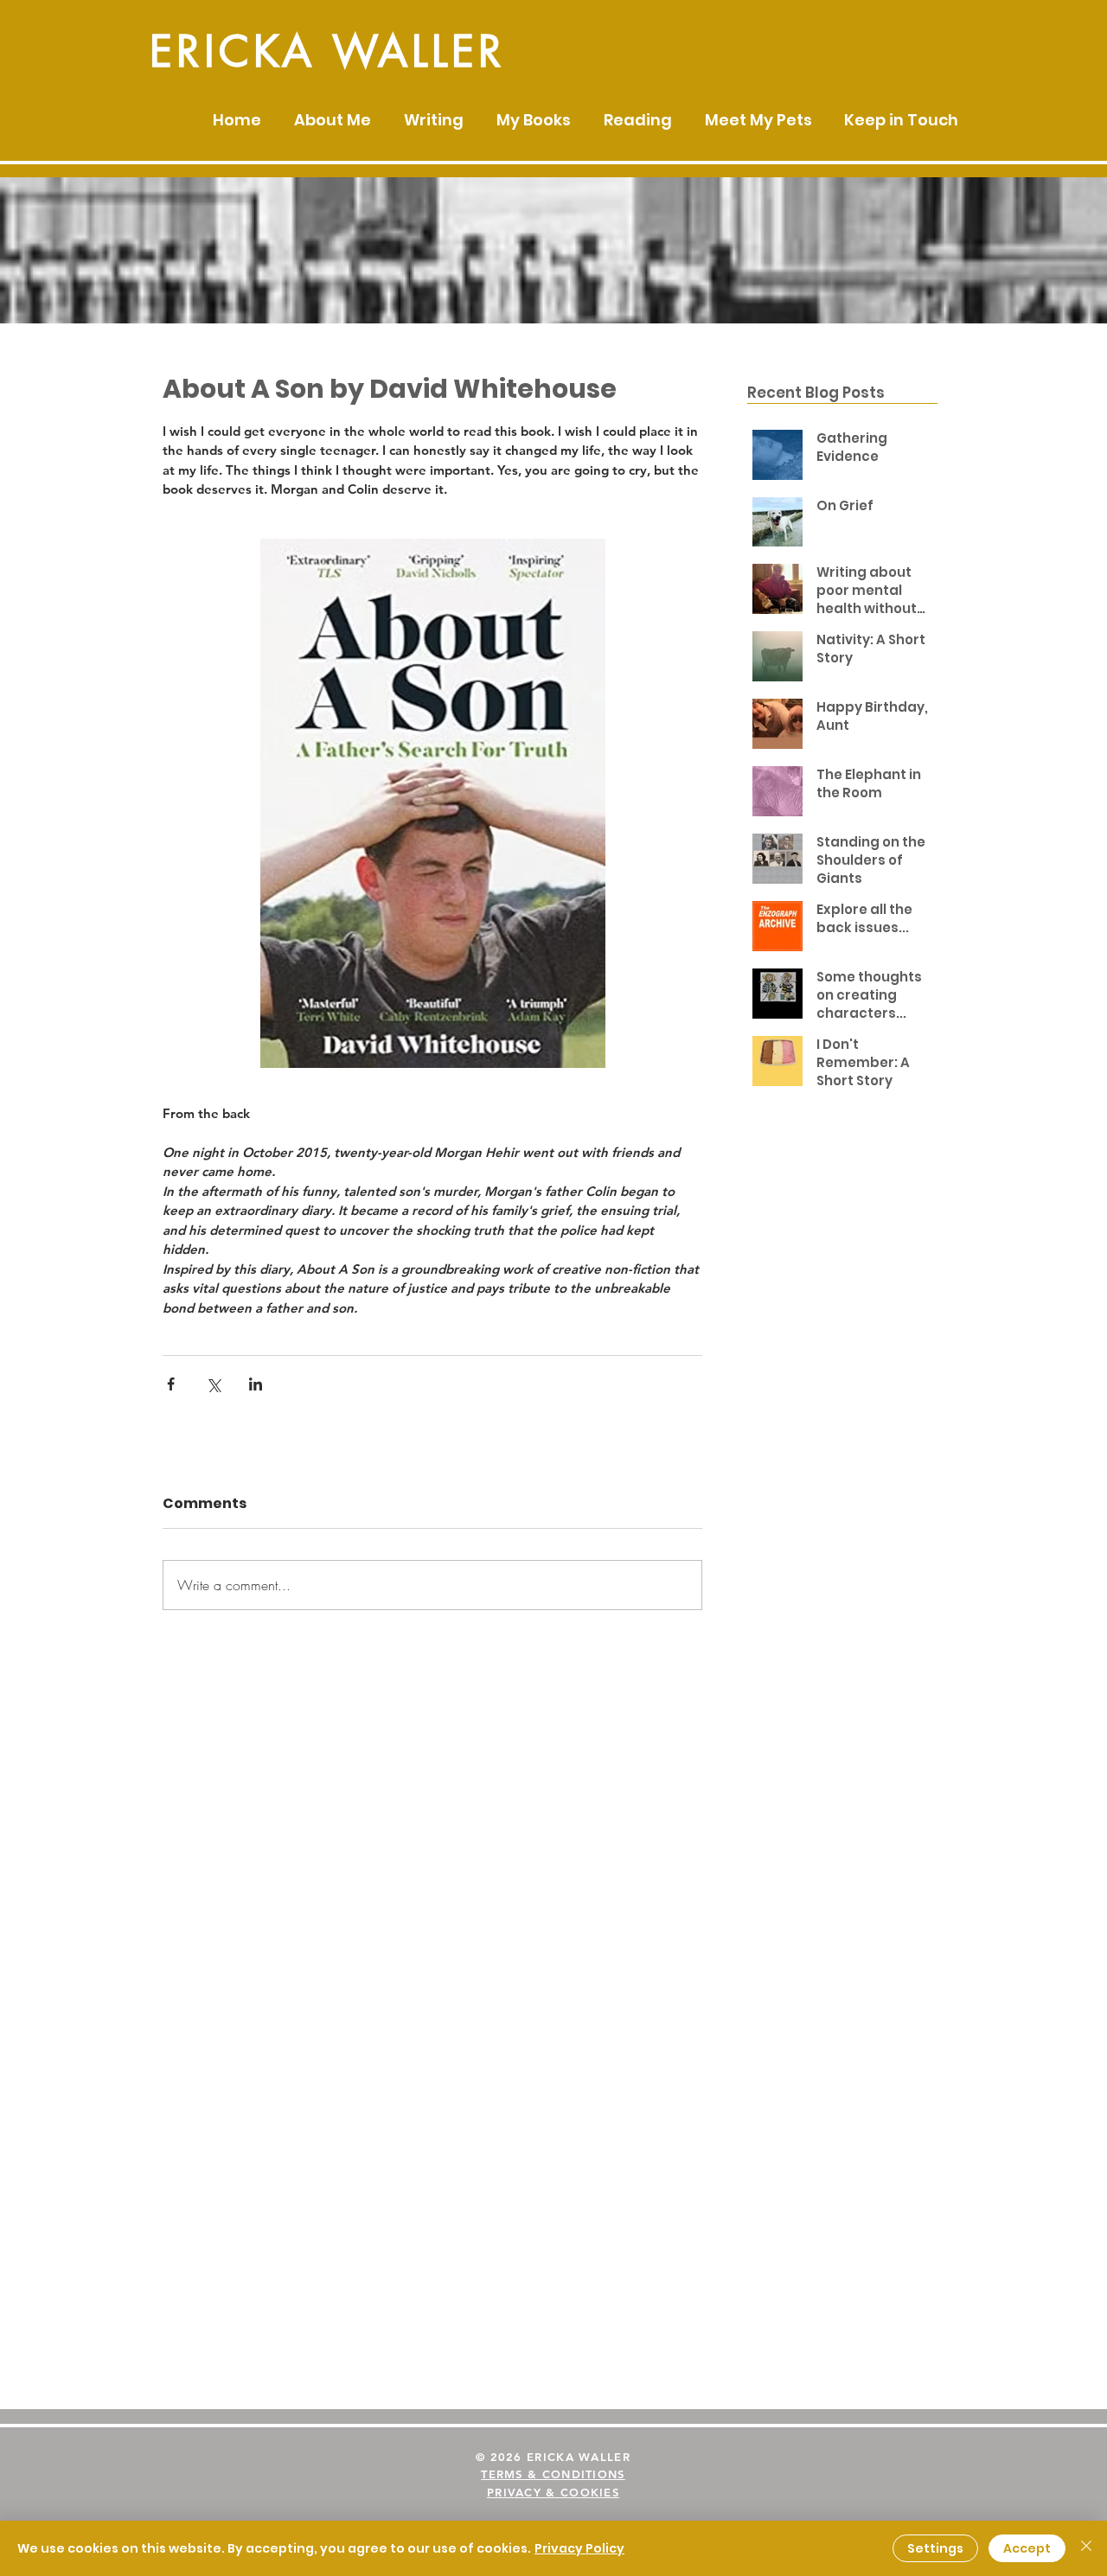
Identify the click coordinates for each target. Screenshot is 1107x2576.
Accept (1027, 2548)
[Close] (1086, 2548)
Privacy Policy (579, 2548)
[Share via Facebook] (171, 1384)
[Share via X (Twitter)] (213, 1384)
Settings (935, 2548)
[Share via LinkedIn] (256, 1384)
